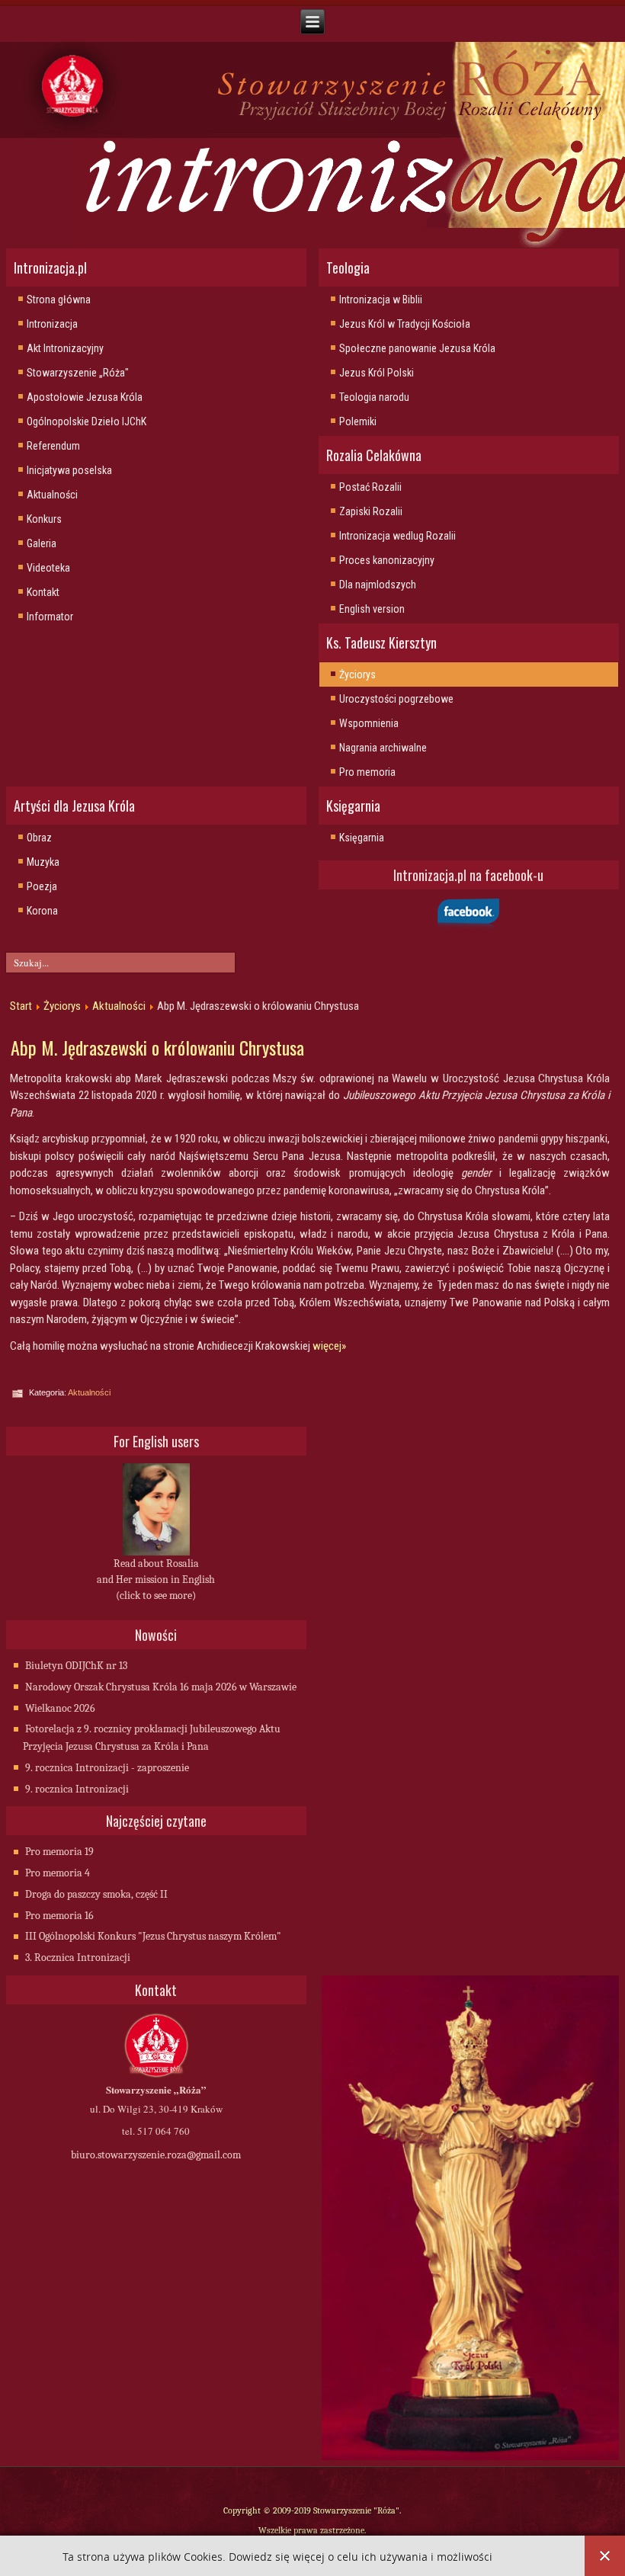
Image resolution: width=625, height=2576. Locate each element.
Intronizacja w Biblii (381, 300)
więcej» (329, 1346)
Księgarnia (362, 838)
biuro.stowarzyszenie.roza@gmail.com (156, 2155)
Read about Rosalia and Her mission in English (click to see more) (156, 1580)
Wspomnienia (369, 723)
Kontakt (43, 592)
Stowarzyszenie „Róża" (78, 373)
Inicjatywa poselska (69, 470)
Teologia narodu (374, 397)
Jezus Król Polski (377, 373)
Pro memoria (367, 772)
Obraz (39, 838)
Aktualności (52, 495)
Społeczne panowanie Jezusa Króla (417, 348)
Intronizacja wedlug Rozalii (397, 536)
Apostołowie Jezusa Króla (85, 397)
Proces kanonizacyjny (387, 560)
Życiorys (357, 674)
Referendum (53, 446)
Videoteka (48, 568)
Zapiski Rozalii (371, 511)
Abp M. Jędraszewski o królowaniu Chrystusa (157, 1047)
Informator (50, 617)
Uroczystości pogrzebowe (396, 699)
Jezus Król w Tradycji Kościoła (405, 324)
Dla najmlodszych (378, 585)
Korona (42, 911)
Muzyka (43, 862)
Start (21, 1006)
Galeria (42, 543)
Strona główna (59, 300)
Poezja (42, 886)
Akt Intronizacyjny (65, 348)
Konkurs (44, 519)
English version (372, 609)
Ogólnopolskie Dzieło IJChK (87, 421)
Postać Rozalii (370, 487)
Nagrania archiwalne (383, 748)
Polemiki (358, 421)
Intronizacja (52, 324)
